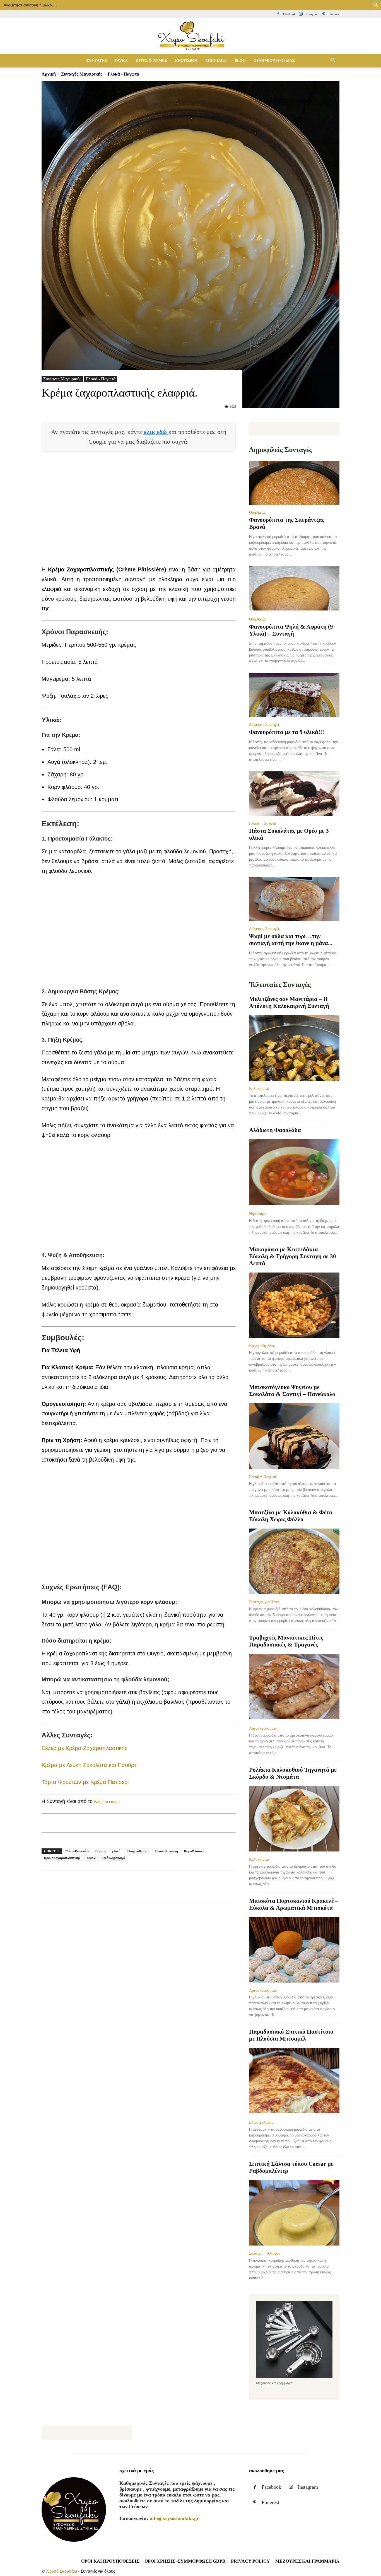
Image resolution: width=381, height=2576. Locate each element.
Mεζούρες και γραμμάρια (307, 2561)
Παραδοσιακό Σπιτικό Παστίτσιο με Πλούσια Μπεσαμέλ (291, 2035)
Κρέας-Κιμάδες (262, 1346)
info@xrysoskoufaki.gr (174, 2518)
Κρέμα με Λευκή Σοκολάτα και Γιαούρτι (90, 1765)
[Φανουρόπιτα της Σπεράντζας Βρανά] (294, 483)
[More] (149, 1892)
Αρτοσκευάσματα (263, 1728)
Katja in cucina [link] (107, 1801)
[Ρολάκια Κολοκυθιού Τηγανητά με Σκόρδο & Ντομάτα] (294, 1819)
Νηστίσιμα (258, 1214)
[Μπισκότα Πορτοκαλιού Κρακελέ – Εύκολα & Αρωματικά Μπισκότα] (294, 1950)
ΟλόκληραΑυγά (114, 1858)
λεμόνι (91, 1858)
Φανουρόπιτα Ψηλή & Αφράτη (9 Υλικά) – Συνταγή (291, 630)
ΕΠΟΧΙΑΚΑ (216, 61)
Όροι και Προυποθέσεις (110, 2561)
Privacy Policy (250, 2561)
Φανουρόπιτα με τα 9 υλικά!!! (287, 732)
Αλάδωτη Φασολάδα (275, 1130)
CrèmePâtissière (77, 1851)
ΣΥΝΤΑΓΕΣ (97, 61)
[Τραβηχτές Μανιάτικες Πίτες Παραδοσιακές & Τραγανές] (294, 1687)
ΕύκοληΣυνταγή (166, 1851)
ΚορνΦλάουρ (194, 1851)
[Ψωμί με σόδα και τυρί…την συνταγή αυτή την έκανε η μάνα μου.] (294, 899)
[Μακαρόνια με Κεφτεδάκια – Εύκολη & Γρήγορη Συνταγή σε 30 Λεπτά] (294, 1305)
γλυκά (116, 1851)
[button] (333, 61)
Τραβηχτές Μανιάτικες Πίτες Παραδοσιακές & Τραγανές (286, 1641)
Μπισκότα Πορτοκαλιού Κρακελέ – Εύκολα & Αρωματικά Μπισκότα (294, 1904)
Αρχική (49, 74)
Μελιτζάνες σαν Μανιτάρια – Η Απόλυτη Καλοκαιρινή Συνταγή (289, 1002)
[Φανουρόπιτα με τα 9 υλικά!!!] (294, 695)
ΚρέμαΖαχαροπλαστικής (62, 1858)
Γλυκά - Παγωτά (101, 379)
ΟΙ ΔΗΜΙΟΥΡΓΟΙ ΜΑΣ (274, 61)
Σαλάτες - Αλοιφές (265, 2253)
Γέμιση (101, 1851)
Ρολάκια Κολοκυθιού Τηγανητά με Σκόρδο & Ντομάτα (293, 1773)
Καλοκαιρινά (259, 1088)
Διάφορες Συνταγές (264, 725)
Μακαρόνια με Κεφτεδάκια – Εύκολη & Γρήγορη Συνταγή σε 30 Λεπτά (293, 1256)
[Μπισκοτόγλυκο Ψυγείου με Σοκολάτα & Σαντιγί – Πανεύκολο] (294, 1436)
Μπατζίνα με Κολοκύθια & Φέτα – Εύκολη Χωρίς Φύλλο (293, 1516)
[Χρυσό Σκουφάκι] (191, 36)
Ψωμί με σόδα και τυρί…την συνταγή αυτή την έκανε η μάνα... (291, 940)
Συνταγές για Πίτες (264, 1602)
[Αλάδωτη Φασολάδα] (294, 1173)
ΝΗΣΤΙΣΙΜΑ (186, 61)
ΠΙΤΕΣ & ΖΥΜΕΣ (151, 61)
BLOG (240, 61)
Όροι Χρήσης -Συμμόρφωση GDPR (185, 2561)
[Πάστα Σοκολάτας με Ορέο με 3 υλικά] (294, 794)
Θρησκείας (258, 512)
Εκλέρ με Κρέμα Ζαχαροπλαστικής (85, 1748)
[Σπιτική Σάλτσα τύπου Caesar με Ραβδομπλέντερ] (294, 2213)
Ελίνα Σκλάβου (261, 2122)
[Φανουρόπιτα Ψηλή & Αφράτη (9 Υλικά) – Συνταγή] (294, 589)
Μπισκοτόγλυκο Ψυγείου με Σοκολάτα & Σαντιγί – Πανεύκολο (292, 1391)
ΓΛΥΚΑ (121, 61)
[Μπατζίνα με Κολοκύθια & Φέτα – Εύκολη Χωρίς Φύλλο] (294, 1561)
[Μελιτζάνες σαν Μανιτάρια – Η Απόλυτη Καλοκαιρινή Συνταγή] (294, 1048)
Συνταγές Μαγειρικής (82, 74)
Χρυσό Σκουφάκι (62, 2571)
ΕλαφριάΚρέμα (138, 1851)
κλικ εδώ (156, 432)
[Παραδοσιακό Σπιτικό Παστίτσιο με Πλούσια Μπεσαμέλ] (294, 2081)
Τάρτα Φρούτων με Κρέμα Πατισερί (85, 1782)
